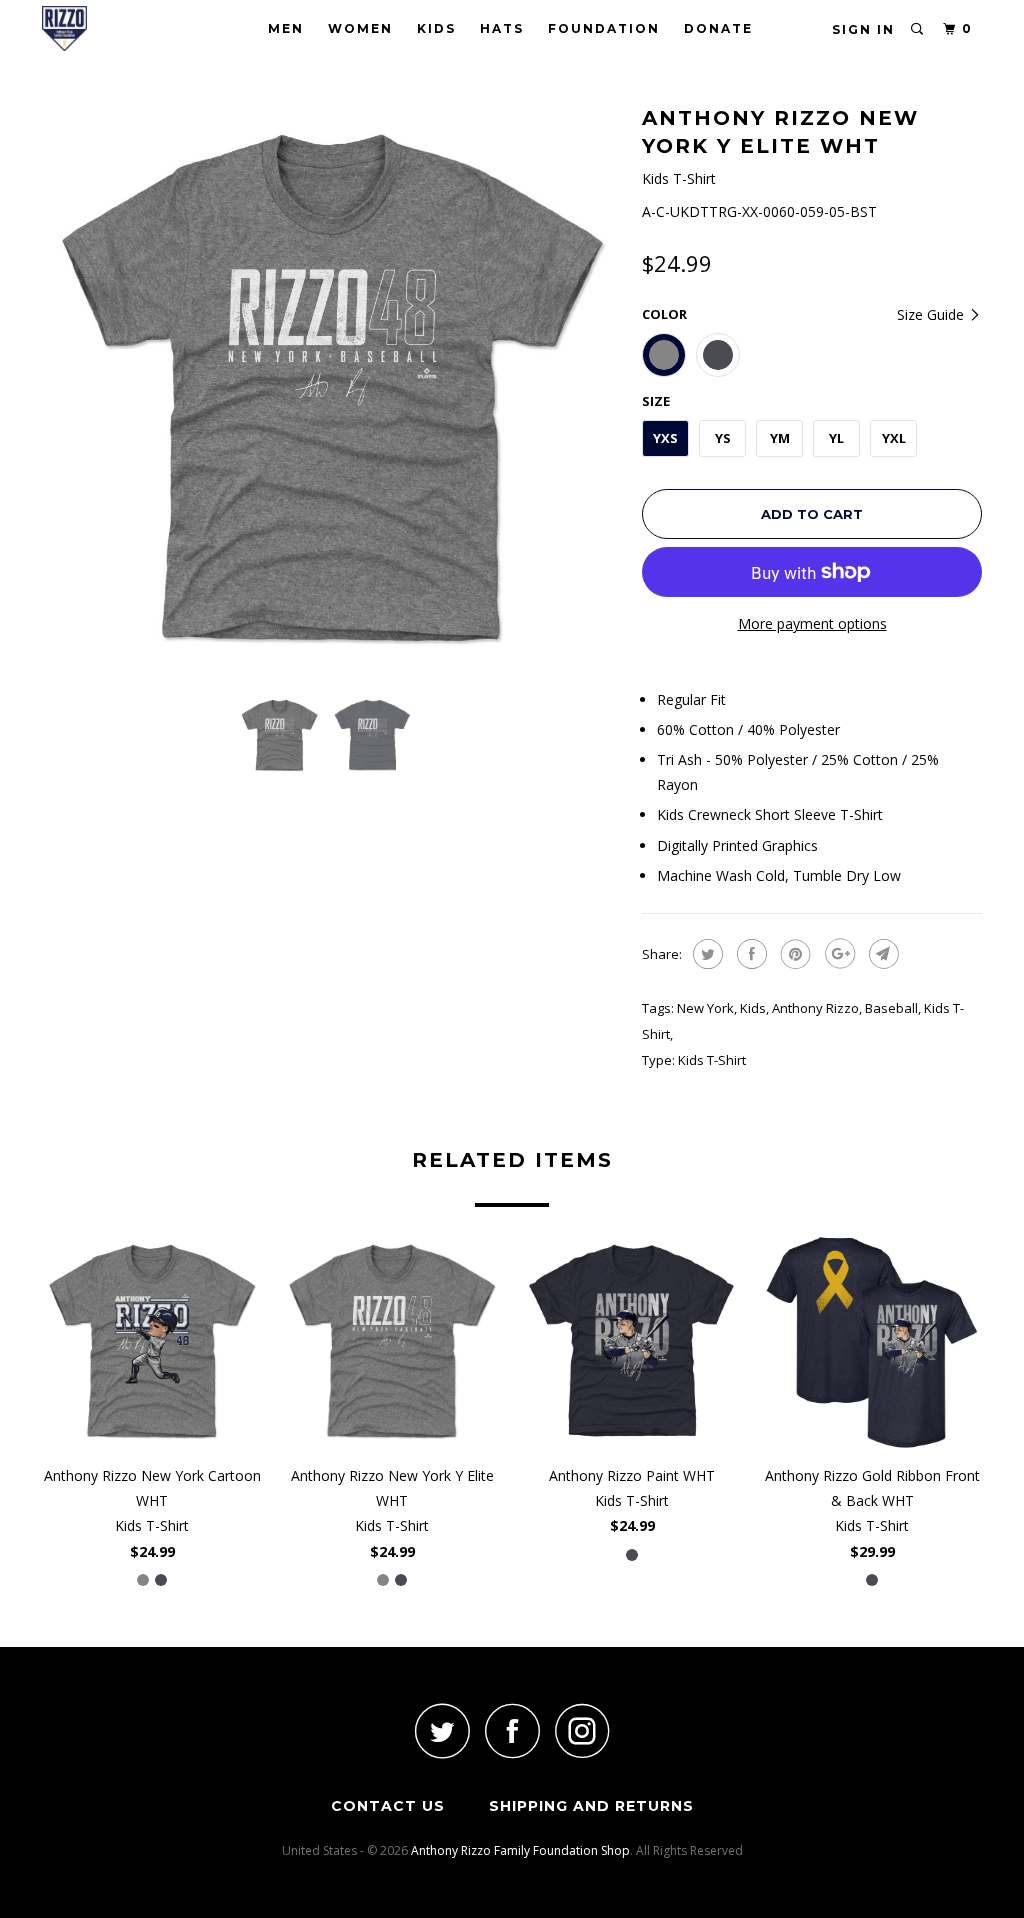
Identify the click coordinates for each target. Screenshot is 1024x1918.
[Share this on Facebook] (749, 954)
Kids (436, 28)
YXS (665, 438)
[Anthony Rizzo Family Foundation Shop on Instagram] (582, 1730)
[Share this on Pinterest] (793, 954)
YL (836, 438)
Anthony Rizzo (815, 1008)
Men (286, 28)
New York (705, 1008)
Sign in (863, 29)
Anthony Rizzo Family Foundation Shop (520, 1850)
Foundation (604, 28)
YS (723, 438)
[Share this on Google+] (837, 954)
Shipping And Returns (591, 1806)
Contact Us (388, 1806)
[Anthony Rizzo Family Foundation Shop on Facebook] (512, 1730)
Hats (502, 28)
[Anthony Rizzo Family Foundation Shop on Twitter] (442, 1730)
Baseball (891, 1008)
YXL (894, 438)
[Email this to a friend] (881, 954)
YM (780, 438)
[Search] (918, 29)
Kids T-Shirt (712, 1060)
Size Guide (932, 314)
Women (360, 28)
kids (753, 1008)
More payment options (812, 623)
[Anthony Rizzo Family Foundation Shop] (122, 28)
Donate (718, 28)
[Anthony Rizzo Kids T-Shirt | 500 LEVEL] (332, 390)
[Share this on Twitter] (705, 954)
